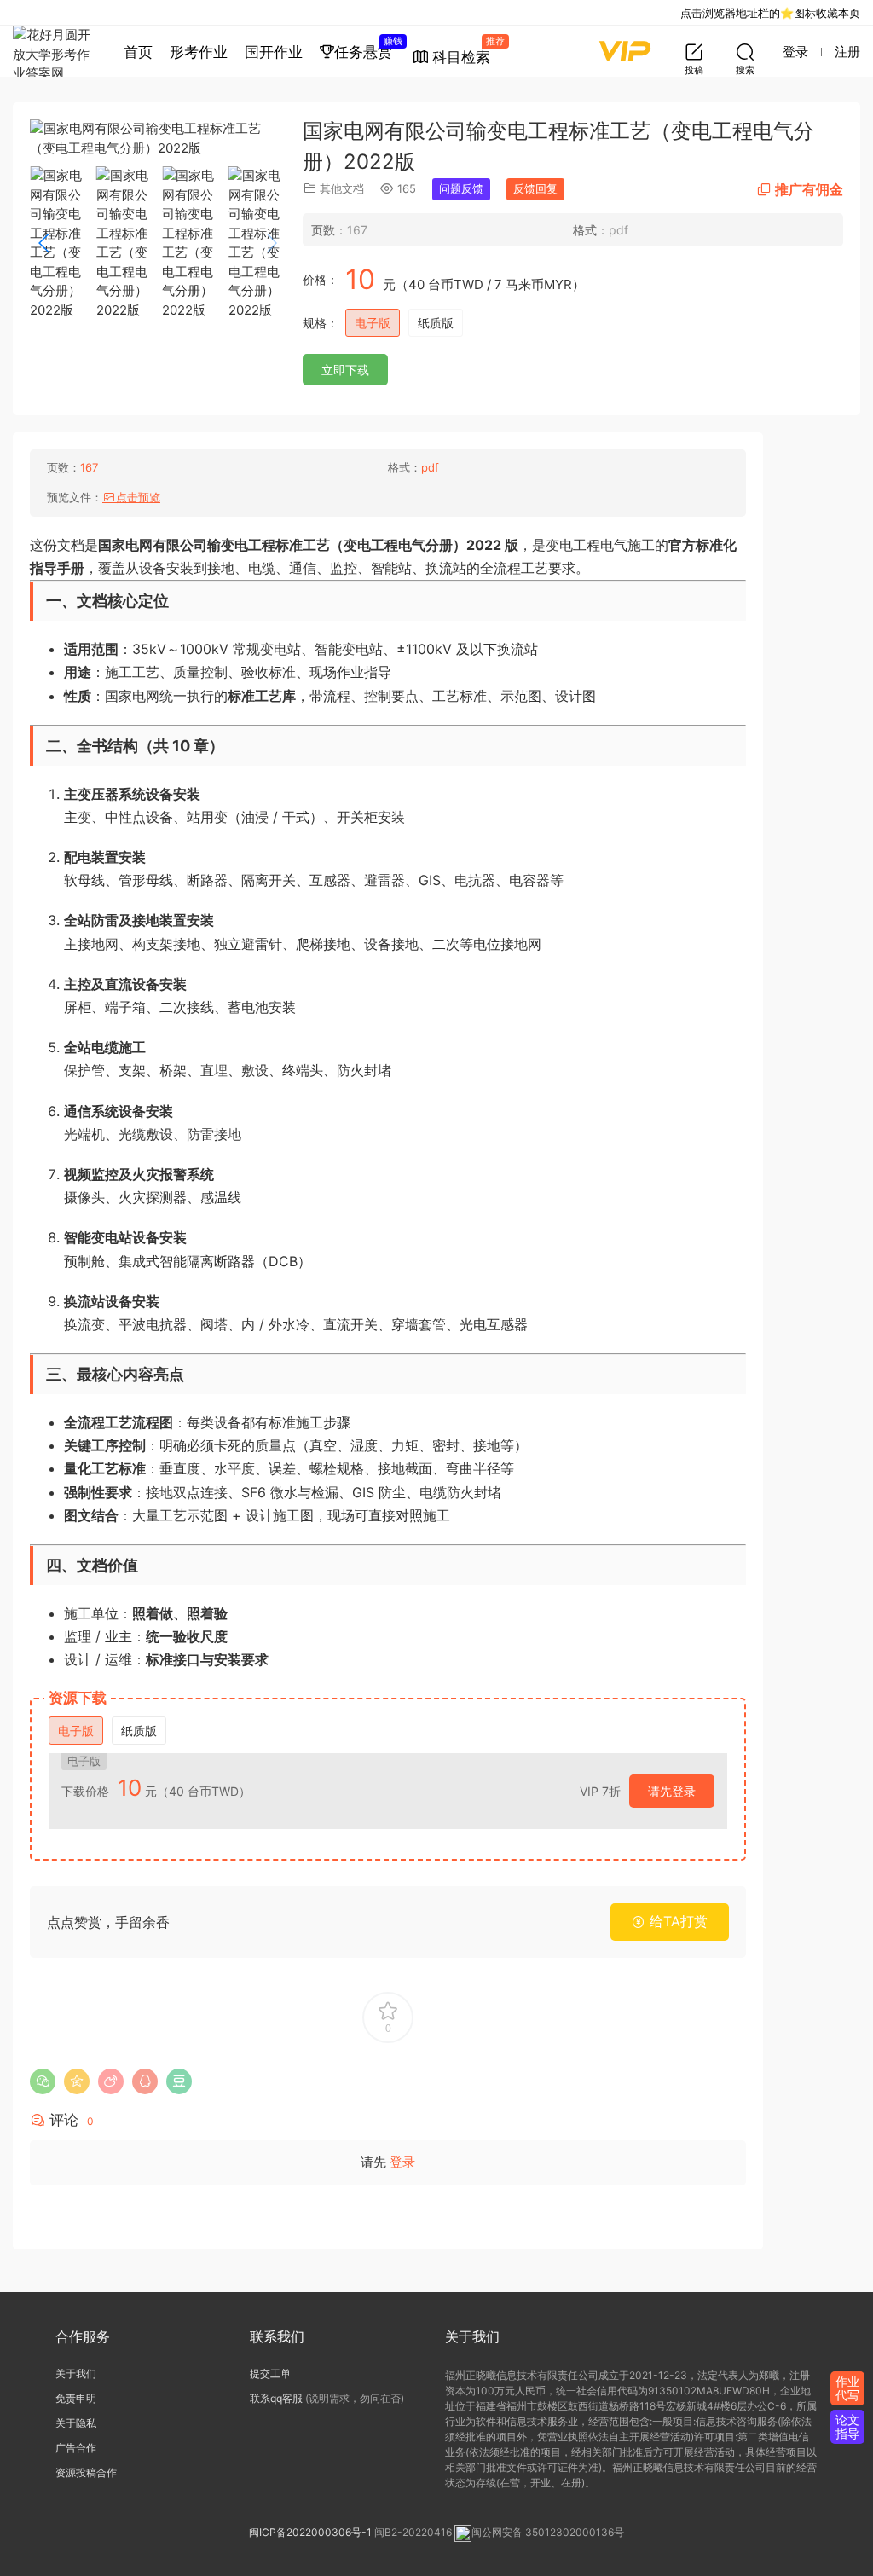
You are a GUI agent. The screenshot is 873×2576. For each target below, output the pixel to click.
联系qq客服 (276, 2398)
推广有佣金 (809, 189)
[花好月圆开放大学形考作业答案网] (55, 51)
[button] (272, 243)
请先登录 (672, 1791)
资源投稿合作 (86, 2472)
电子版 (373, 323)
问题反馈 (461, 188)
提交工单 (270, 2373)
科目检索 (465, 50)
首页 (138, 52)
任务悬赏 (367, 48)
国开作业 (274, 52)
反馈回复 (535, 188)
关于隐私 (76, 2423)
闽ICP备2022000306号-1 (310, 2532)
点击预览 (138, 497)
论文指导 (847, 2426)
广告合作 (76, 2448)
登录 (402, 2162)
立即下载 (345, 370)
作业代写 (847, 2388)
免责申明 (76, 2398)
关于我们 (76, 2373)
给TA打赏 (676, 1921)
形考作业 (199, 52)
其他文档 (342, 188)
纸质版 (436, 323)
